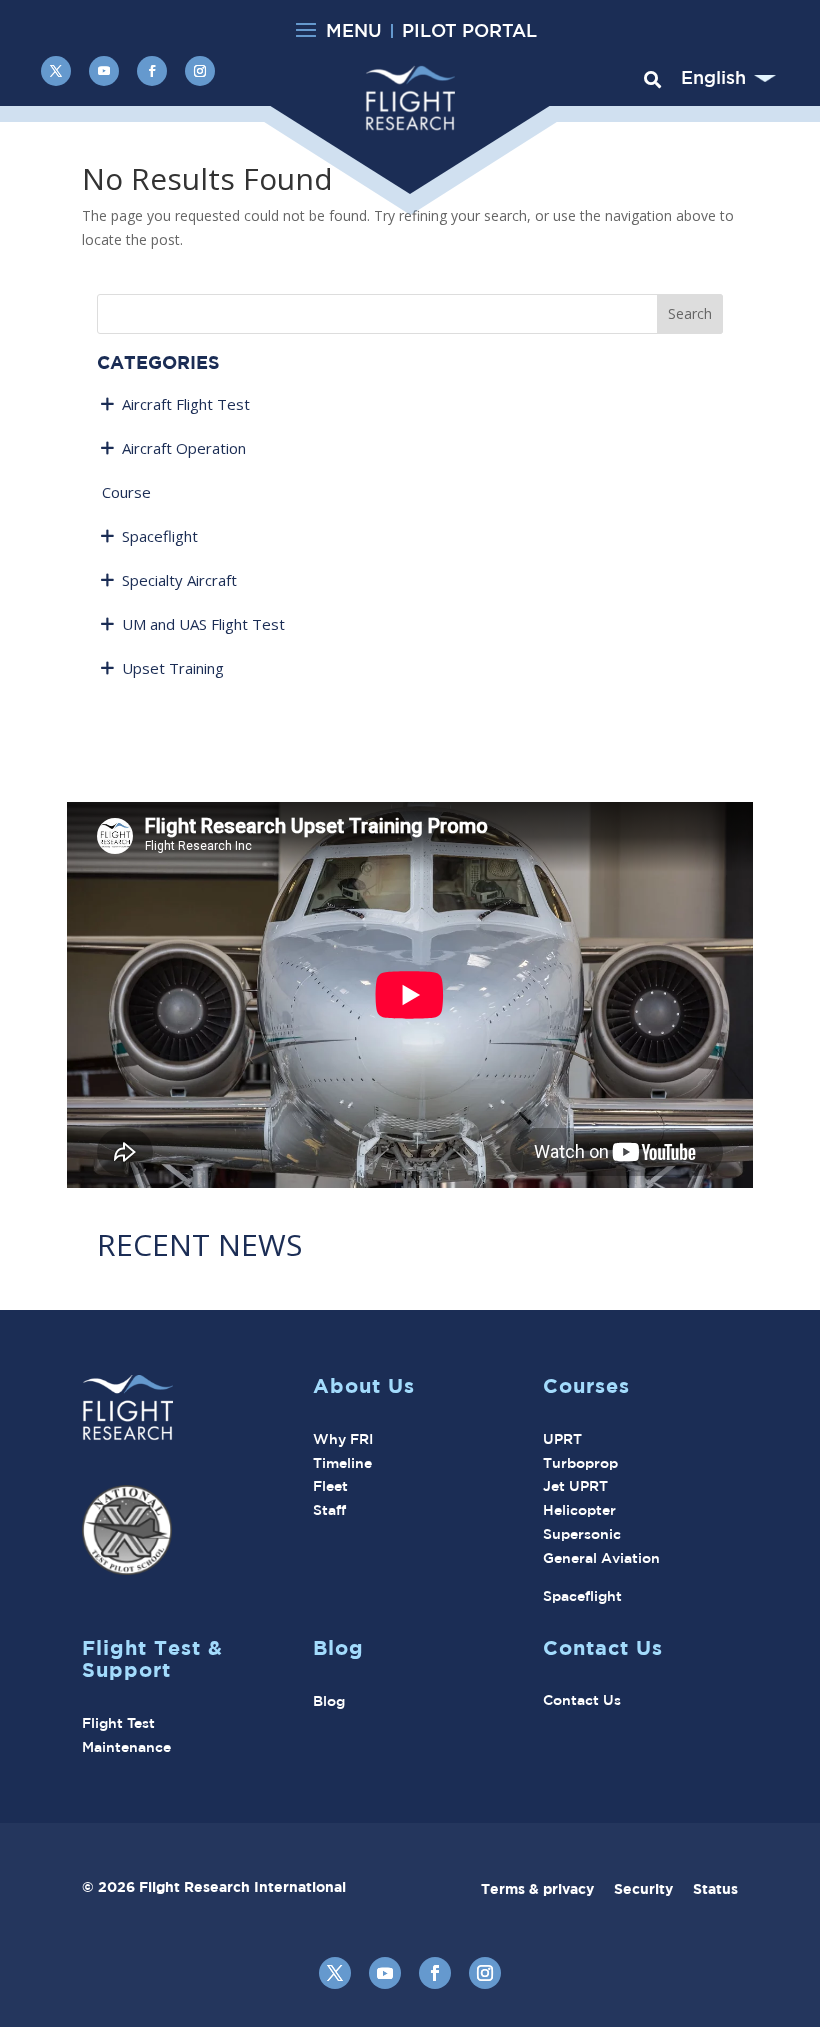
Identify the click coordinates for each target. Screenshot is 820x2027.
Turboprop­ (580, 1463)
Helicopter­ (579, 1510)
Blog (329, 1701)
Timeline (342, 1463)
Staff (329, 1510)
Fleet (330, 1486)
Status (715, 1888)
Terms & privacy (547, 1888)
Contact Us (582, 1700)
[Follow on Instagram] (200, 71)
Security (653, 1888)
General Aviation (601, 1558)
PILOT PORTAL (469, 30)
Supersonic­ (582, 1534)
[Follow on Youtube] (104, 71)
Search (690, 313)
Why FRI (343, 1439)
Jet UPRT (575, 1486)
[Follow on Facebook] (152, 71)
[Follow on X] (56, 71)
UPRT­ (562, 1439)
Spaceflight (582, 1596)
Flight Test (118, 1723)
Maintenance (126, 1747)
